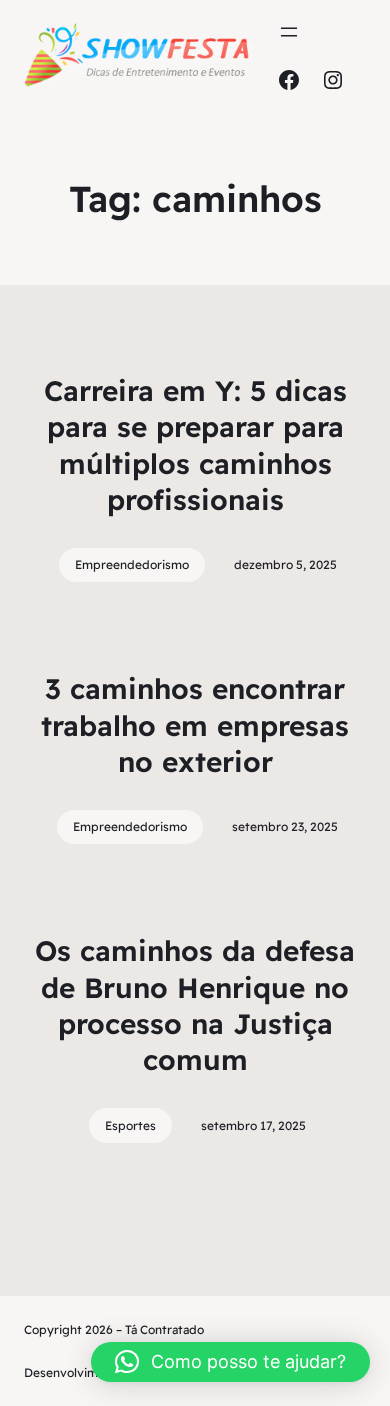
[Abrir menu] (289, 32)
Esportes (130, 1125)
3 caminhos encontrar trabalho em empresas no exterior (195, 725)
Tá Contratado (164, 1329)
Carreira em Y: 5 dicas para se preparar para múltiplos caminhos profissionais (195, 445)
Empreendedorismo (132, 564)
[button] (230, 1362)
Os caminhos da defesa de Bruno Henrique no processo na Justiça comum (195, 1005)
